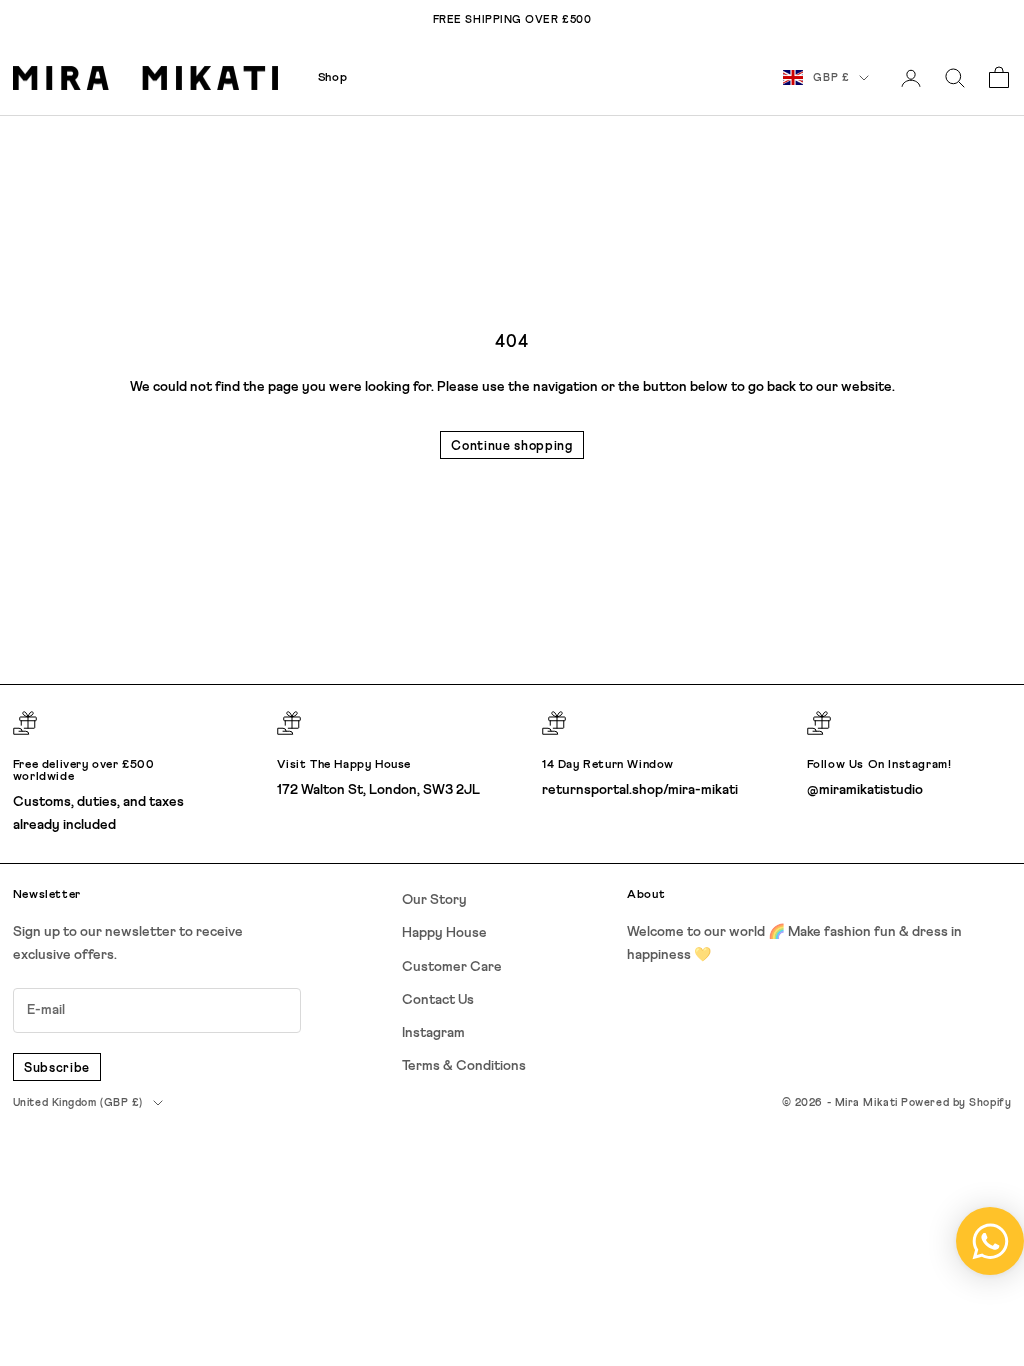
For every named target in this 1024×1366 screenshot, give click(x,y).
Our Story (434, 900)
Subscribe (57, 1068)
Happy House (444, 933)
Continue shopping (511, 446)
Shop (332, 78)
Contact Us (438, 1000)
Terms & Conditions (464, 1066)
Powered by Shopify (956, 1102)
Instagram (433, 1033)
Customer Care (452, 967)
